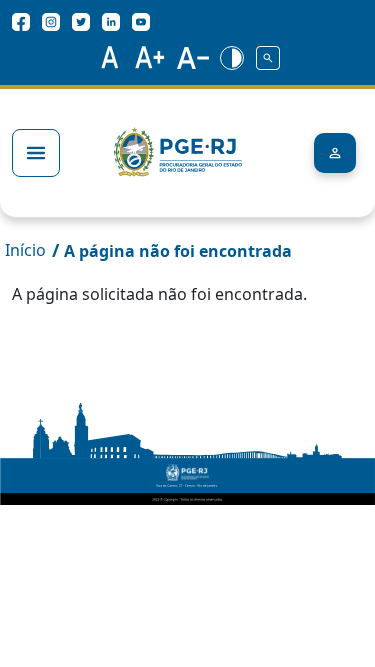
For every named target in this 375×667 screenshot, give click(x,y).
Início (25, 250)
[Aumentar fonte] (150, 57)
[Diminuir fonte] (193, 57)
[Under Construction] (268, 57)
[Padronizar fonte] (107, 57)
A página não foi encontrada (178, 251)
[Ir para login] (335, 153)
